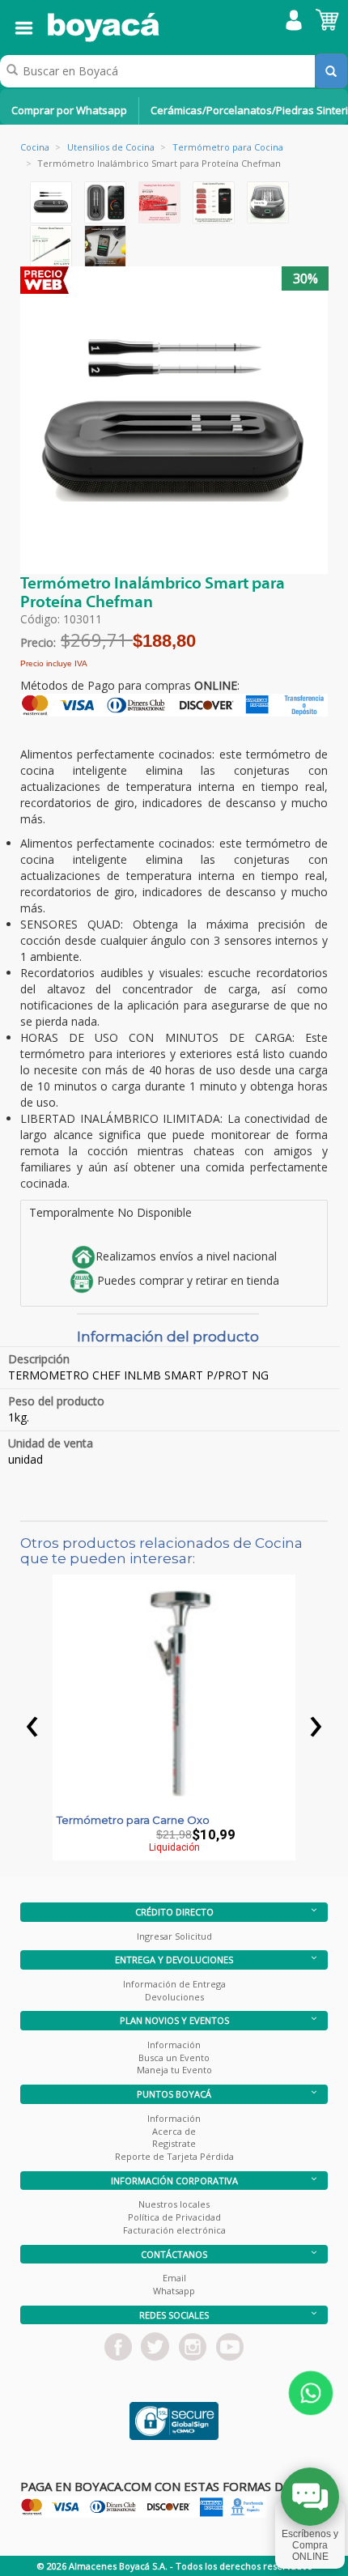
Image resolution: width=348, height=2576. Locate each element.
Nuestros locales (174, 2204)
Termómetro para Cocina (228, 147)
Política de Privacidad (174, 2217)
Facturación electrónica (174, 2230)
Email (174, 2278)
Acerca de (174, 2131)
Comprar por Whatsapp (69, 110)
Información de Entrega (174, 1984)
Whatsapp (174, 2291)
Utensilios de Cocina (111, 147)
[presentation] (32, 1722)
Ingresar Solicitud (174, 1936)
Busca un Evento (174, 2057)
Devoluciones (174, 1997)
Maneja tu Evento (174, 2070)
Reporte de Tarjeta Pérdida (174, 2156)
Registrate (174, 2143)
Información (174, 2045)
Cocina (35, 147)
